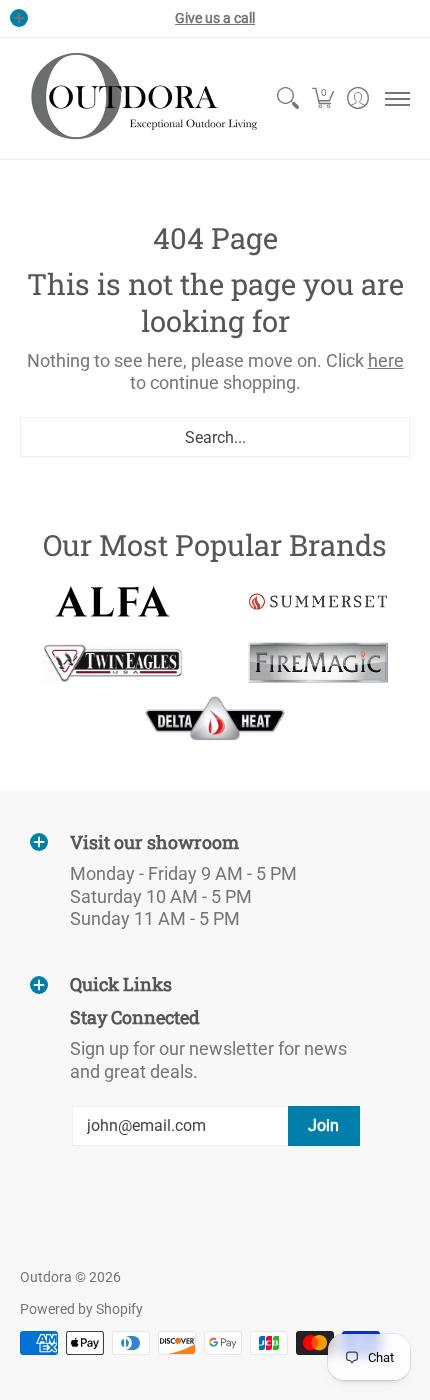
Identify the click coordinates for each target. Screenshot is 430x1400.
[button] (322, 98)
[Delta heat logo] (215, 718)
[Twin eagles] (112, 663)
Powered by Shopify (81, 1309)
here (386, 360)
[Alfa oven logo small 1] (112, 601)
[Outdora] (140, 98)
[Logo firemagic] (317, 663)
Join (323, 1125)
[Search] (287, 98)
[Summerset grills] (317, 601)
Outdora (46, 1277)
